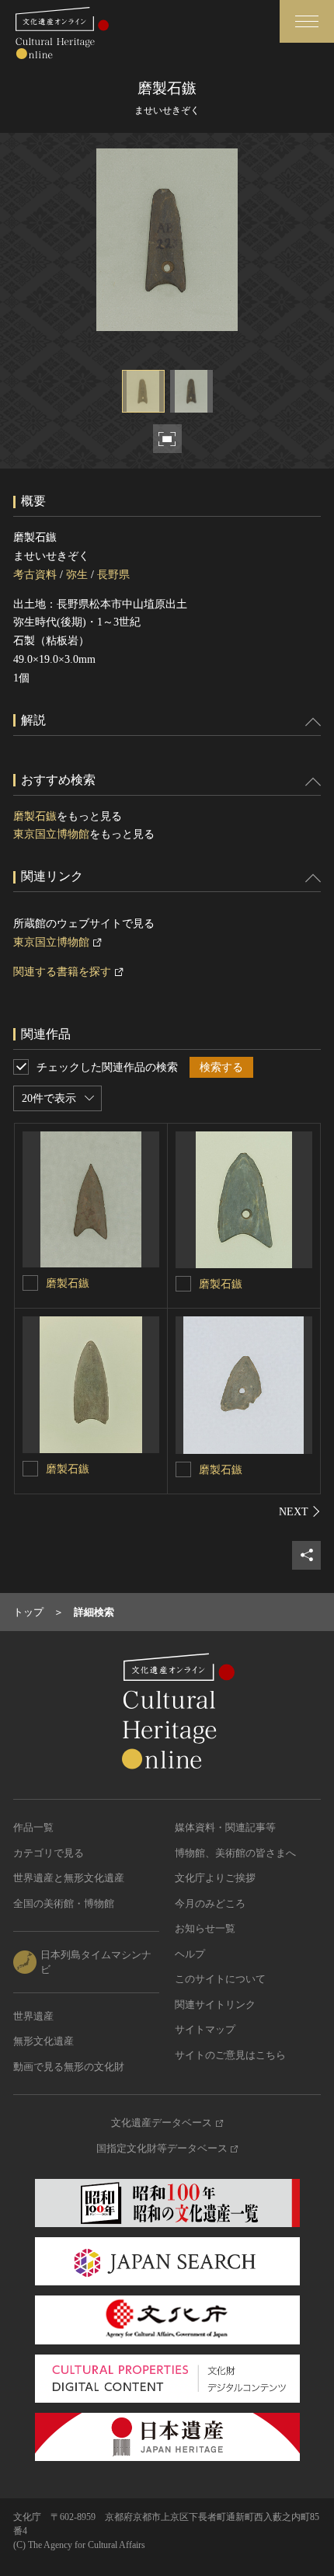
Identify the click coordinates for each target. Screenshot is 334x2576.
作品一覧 (33, 1827)
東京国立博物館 (51, 834)
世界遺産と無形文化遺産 (69, 1878)
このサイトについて (220, 1979)
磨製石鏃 (35, 816)
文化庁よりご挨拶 (215, 1878)
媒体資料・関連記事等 (225, 1827)
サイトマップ (205, 2029)
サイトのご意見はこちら (230, 2055)
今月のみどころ (210, 1903)
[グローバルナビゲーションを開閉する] (307, 21)
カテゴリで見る (49, 1853)
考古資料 (35, 575)
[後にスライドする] (300, 1511)
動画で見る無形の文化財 (69, 2067)
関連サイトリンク (215, 2004)
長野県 (113, 575)
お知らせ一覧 (205, 1928)
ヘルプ (190, 1954)
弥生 (77, 575)
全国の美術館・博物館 (64, 1903)
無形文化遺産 (43, 2041)
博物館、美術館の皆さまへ (235, 1853)
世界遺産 (33, 2016)
